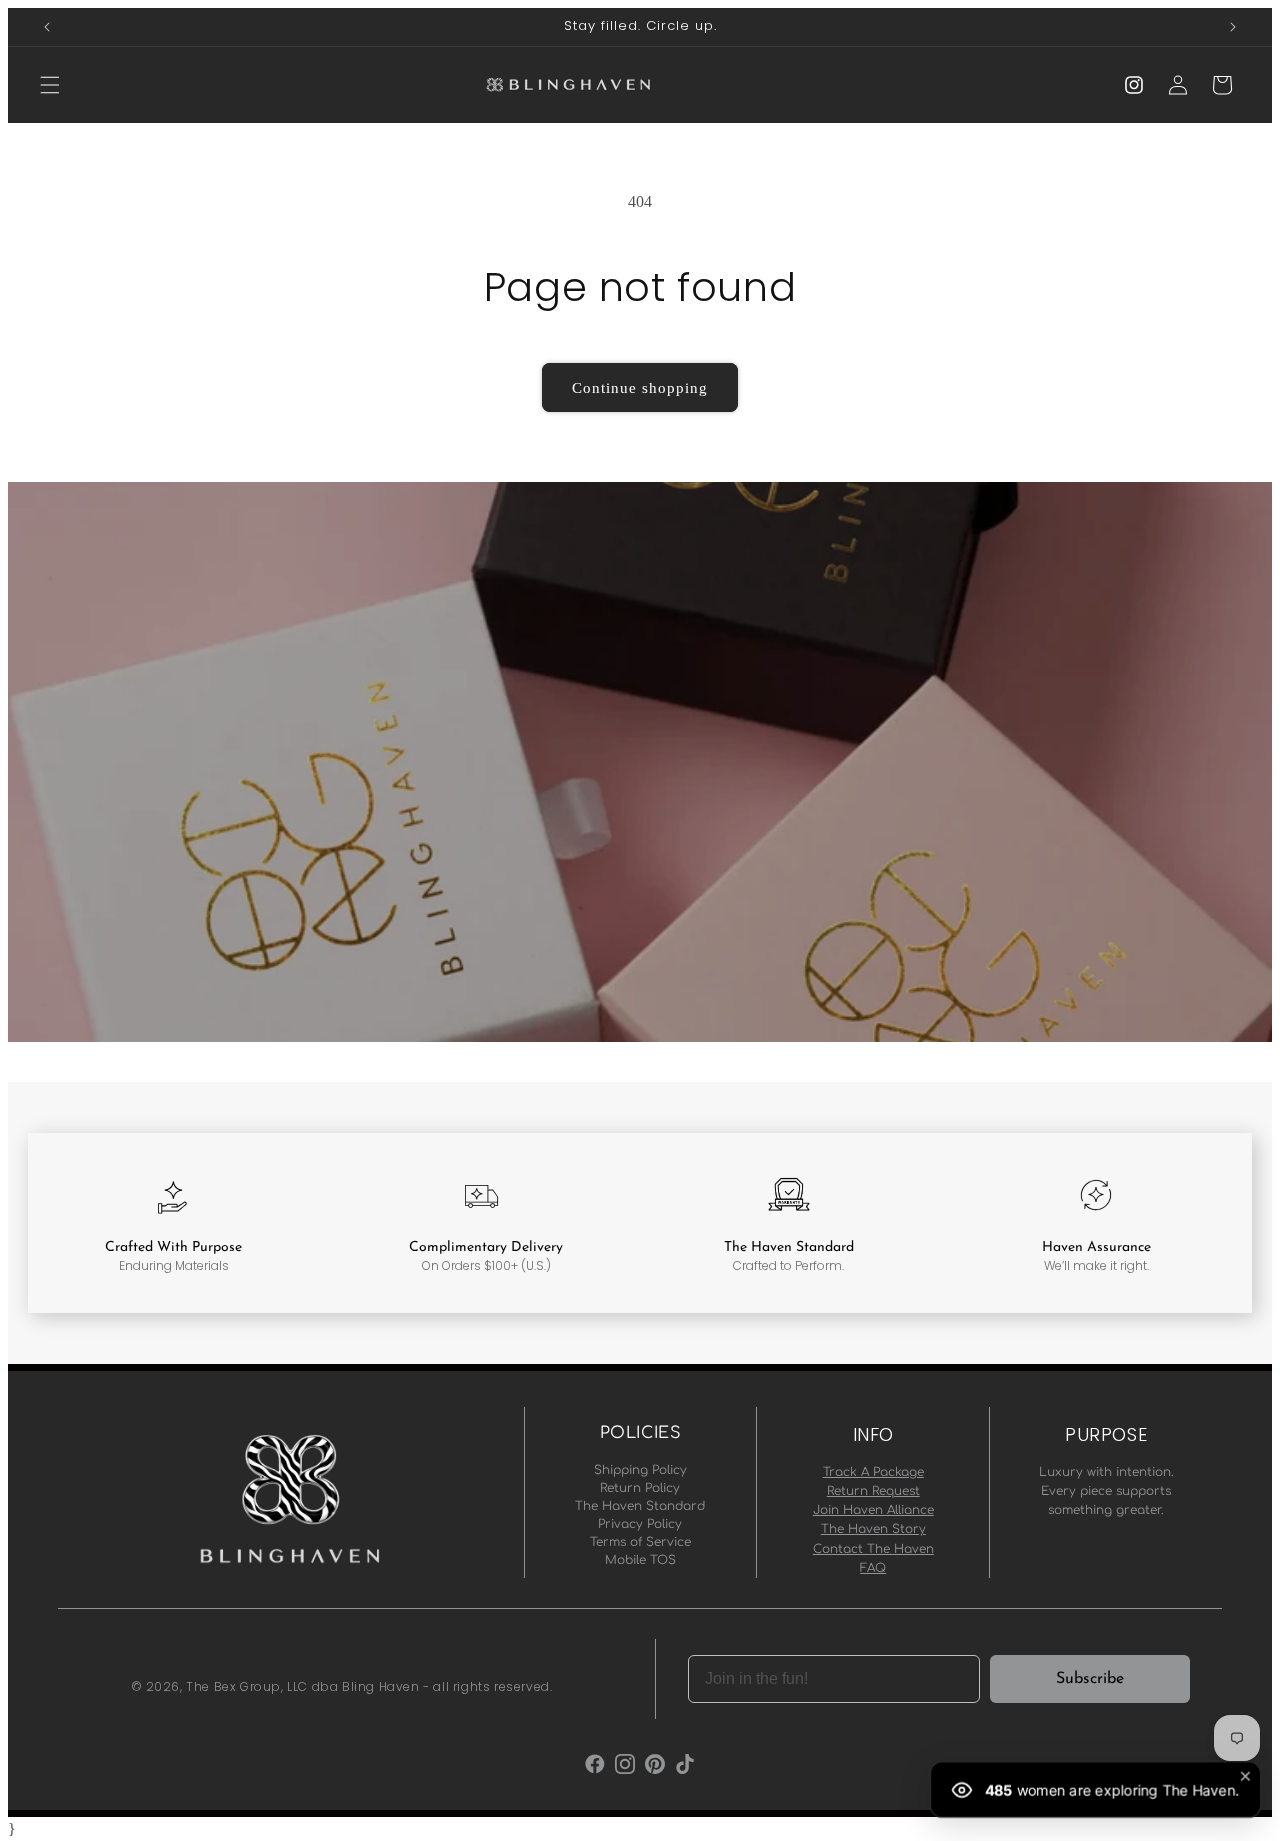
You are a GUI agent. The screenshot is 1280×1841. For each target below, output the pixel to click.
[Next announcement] (1233, 27)
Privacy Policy (640, 1524)
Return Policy (640, 1488)
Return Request (873, 1491)
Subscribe (1090, 1679)
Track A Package (873, 1472)
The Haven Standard (640, 1506)
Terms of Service (640, 1542)
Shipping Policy (640, 1470)
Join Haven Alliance (873, 1510)
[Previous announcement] (47, 27)
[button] (50, 85)
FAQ (873, 1568)
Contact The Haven (873, 1549)
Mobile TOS (640, 1560)
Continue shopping (640, 388)
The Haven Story (873, 1529)
